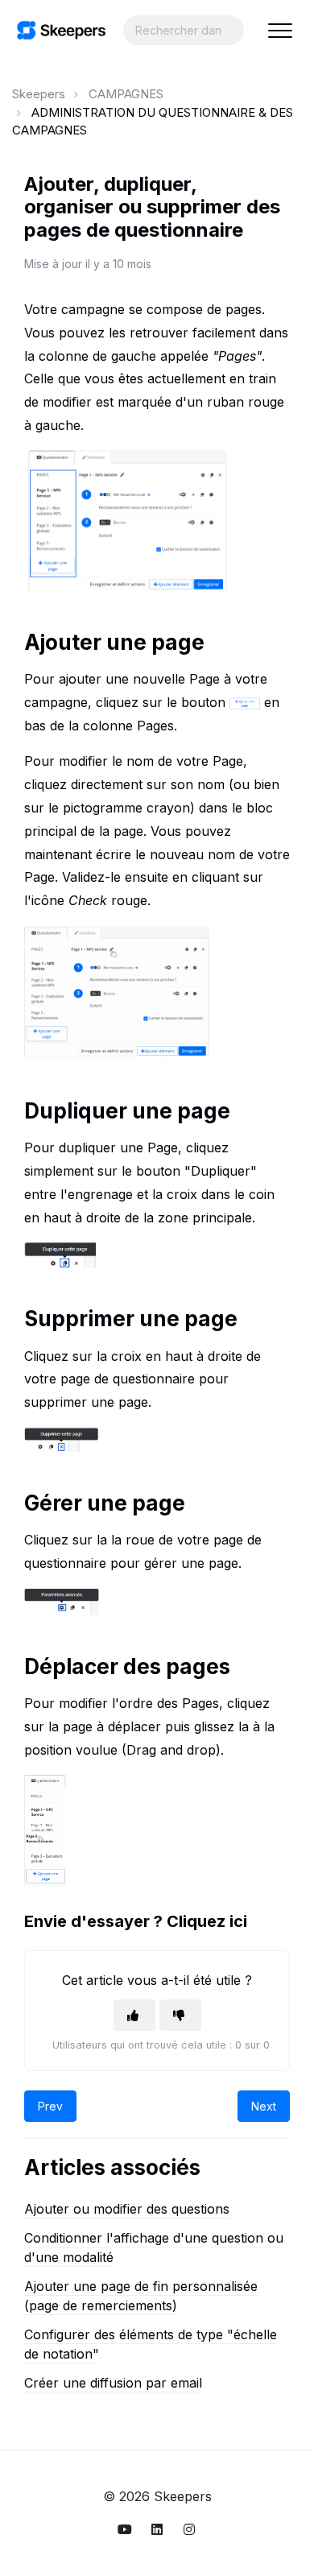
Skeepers (39, 94)
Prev (50, 2106)
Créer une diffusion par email (113, 2383)
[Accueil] (61, 30)
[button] (280, 30)
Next (264, 2106)
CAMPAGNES (126, 94)
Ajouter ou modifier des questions (127, 2209)
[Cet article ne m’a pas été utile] (180, 2015)
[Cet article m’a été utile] (134, 2015)
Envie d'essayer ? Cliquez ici (136, 1921)
